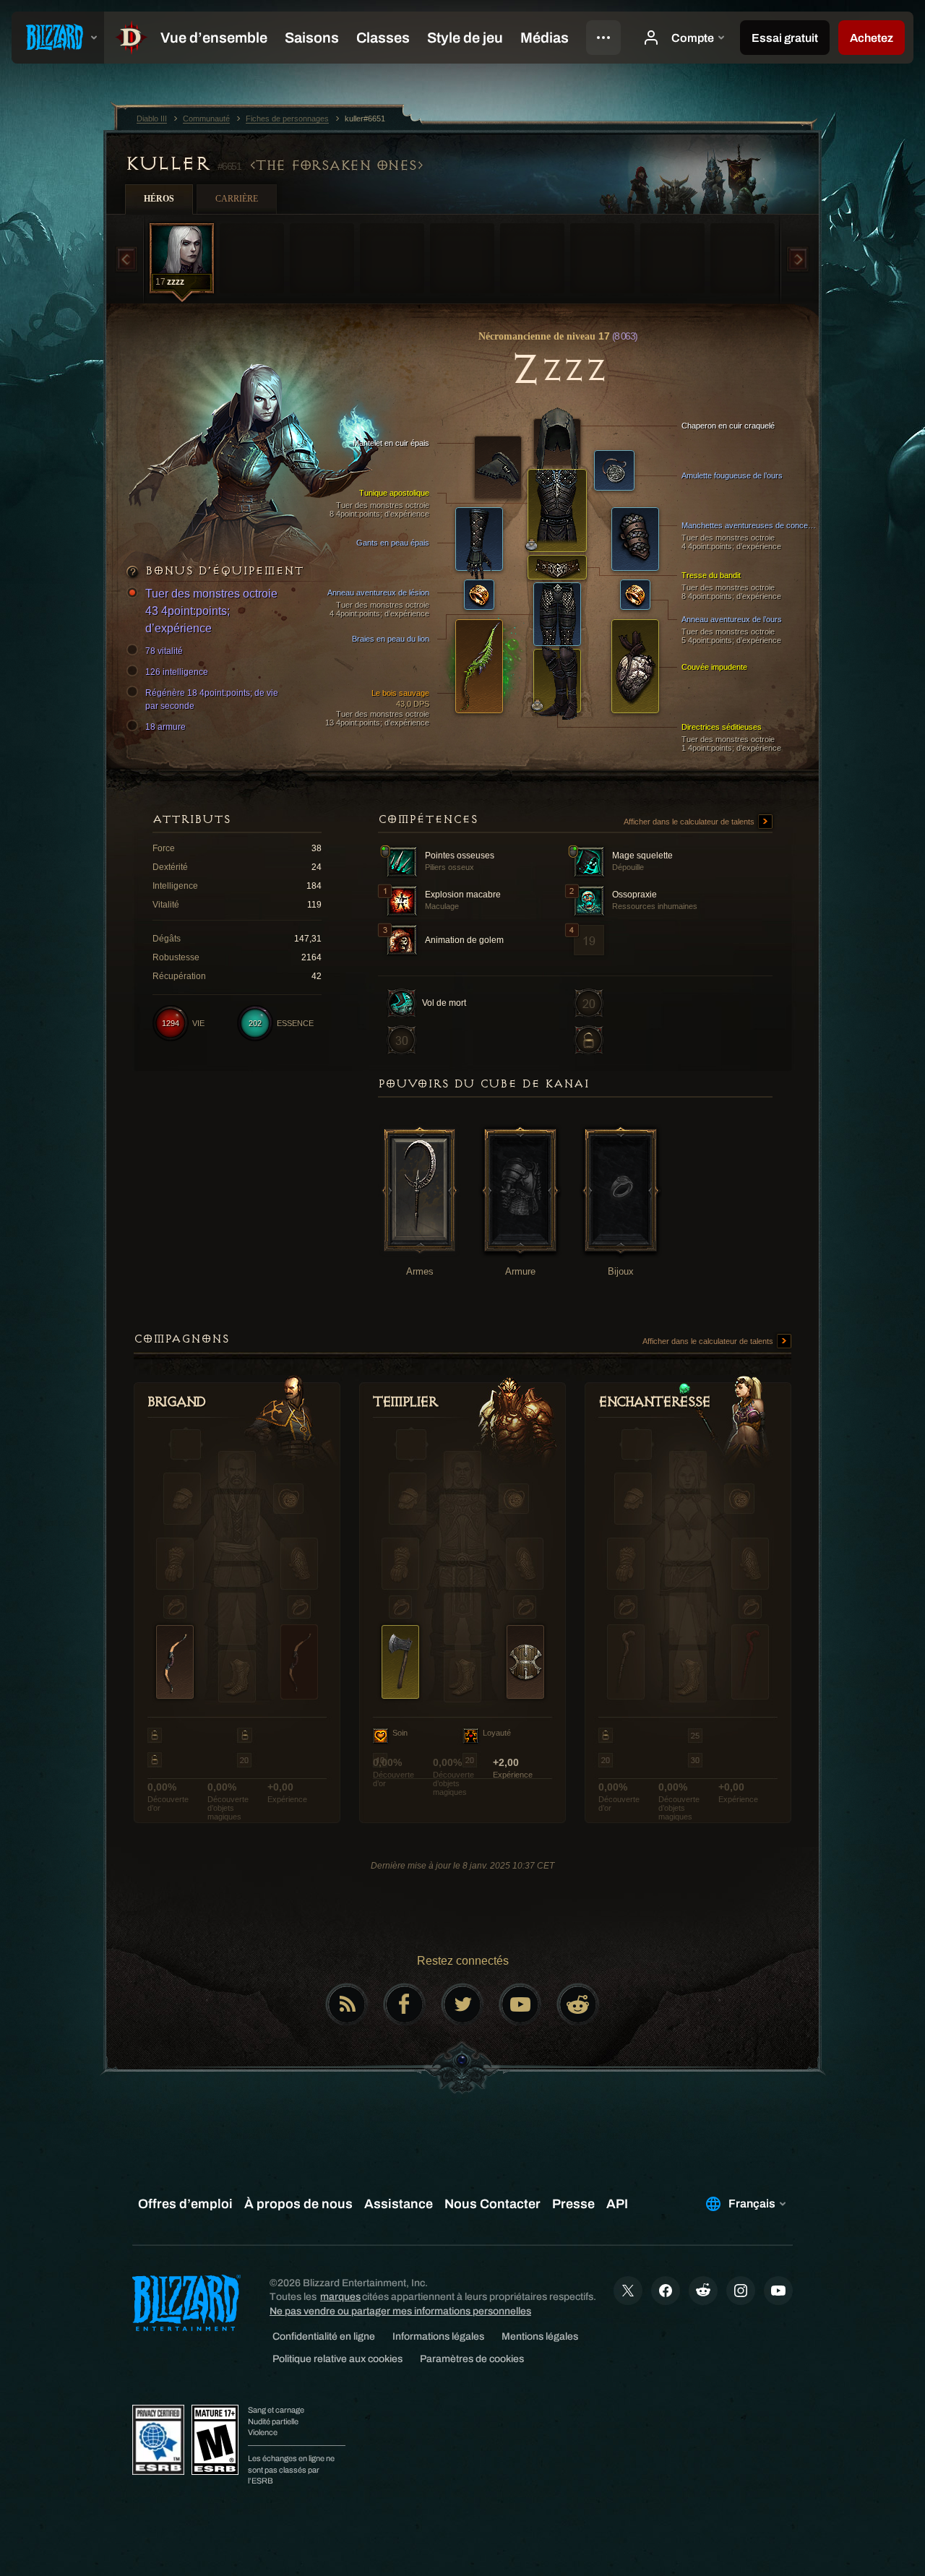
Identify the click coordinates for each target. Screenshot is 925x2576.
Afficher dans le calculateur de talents (690, 822)
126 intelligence (177, 672)
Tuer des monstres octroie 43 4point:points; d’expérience (211, 611)
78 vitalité (164, 651)
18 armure (165, 727)
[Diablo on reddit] (578, 2004)
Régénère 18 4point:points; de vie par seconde (212, 699)
